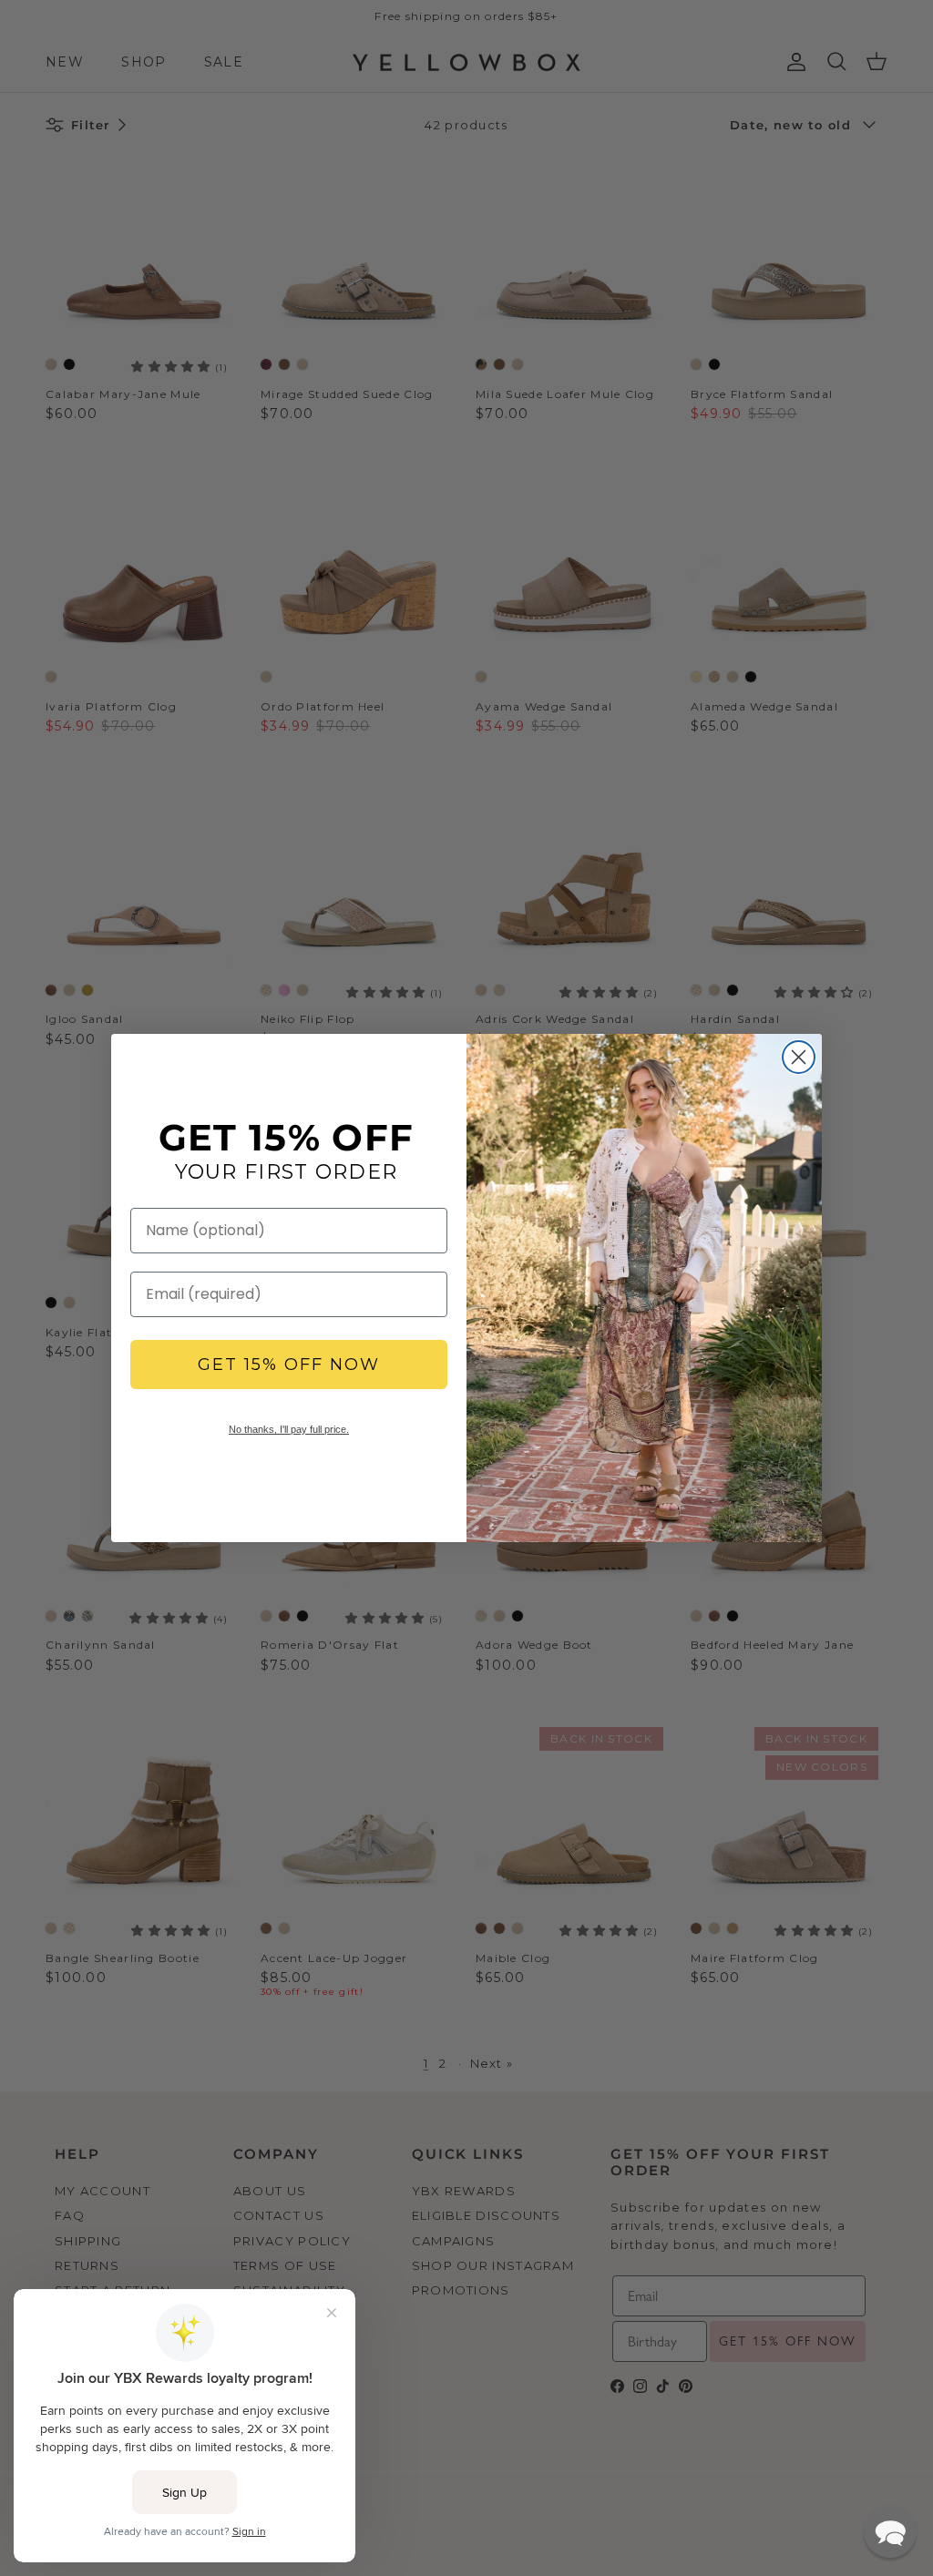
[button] (890, 2531)
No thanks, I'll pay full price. (289, 1429)
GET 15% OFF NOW (289, 1365)
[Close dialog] (799, 1057)
